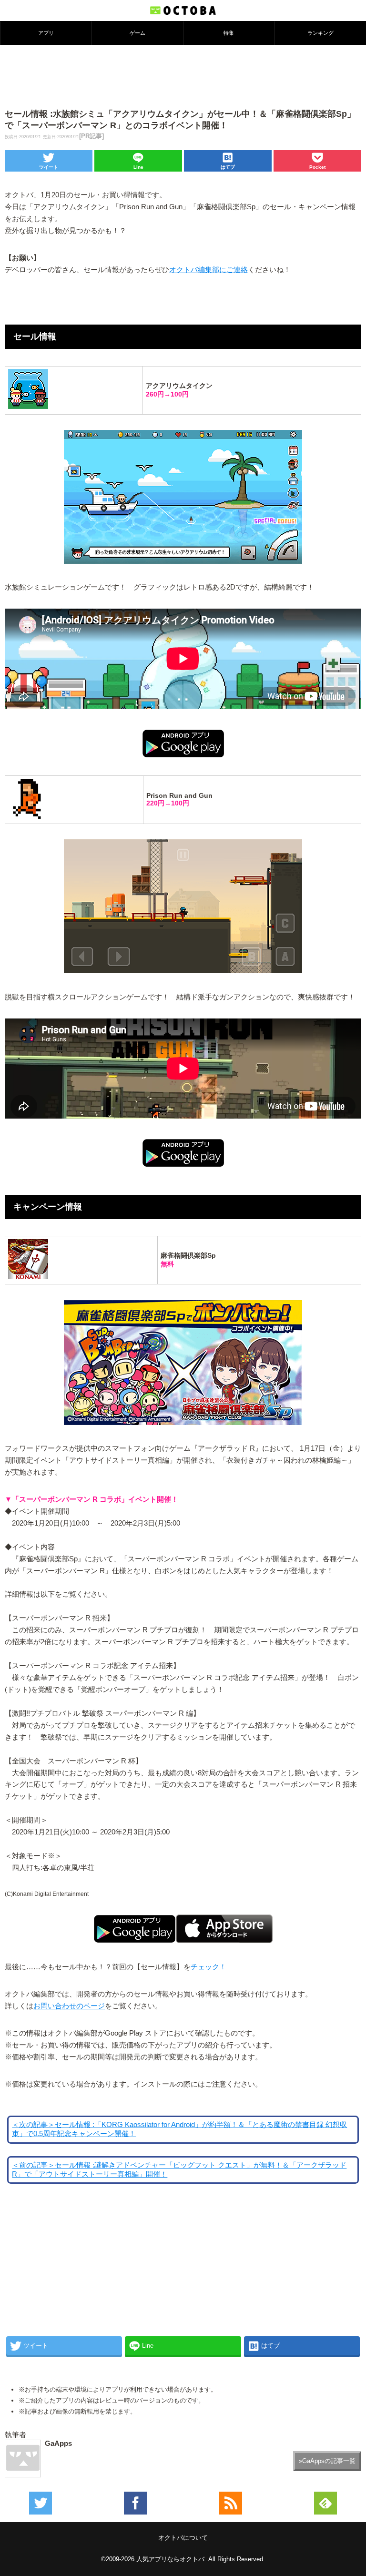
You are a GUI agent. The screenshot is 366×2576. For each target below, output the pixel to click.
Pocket (317, 167)
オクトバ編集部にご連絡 (208, 270)
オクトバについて (183, 2538)
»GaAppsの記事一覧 (327, 2461)
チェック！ (208, 1967)
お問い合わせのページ (69, 2006)
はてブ (228, 167)
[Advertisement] (183, 76)
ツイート (49, 167)
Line (138, 167)
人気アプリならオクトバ (170, 2559)
